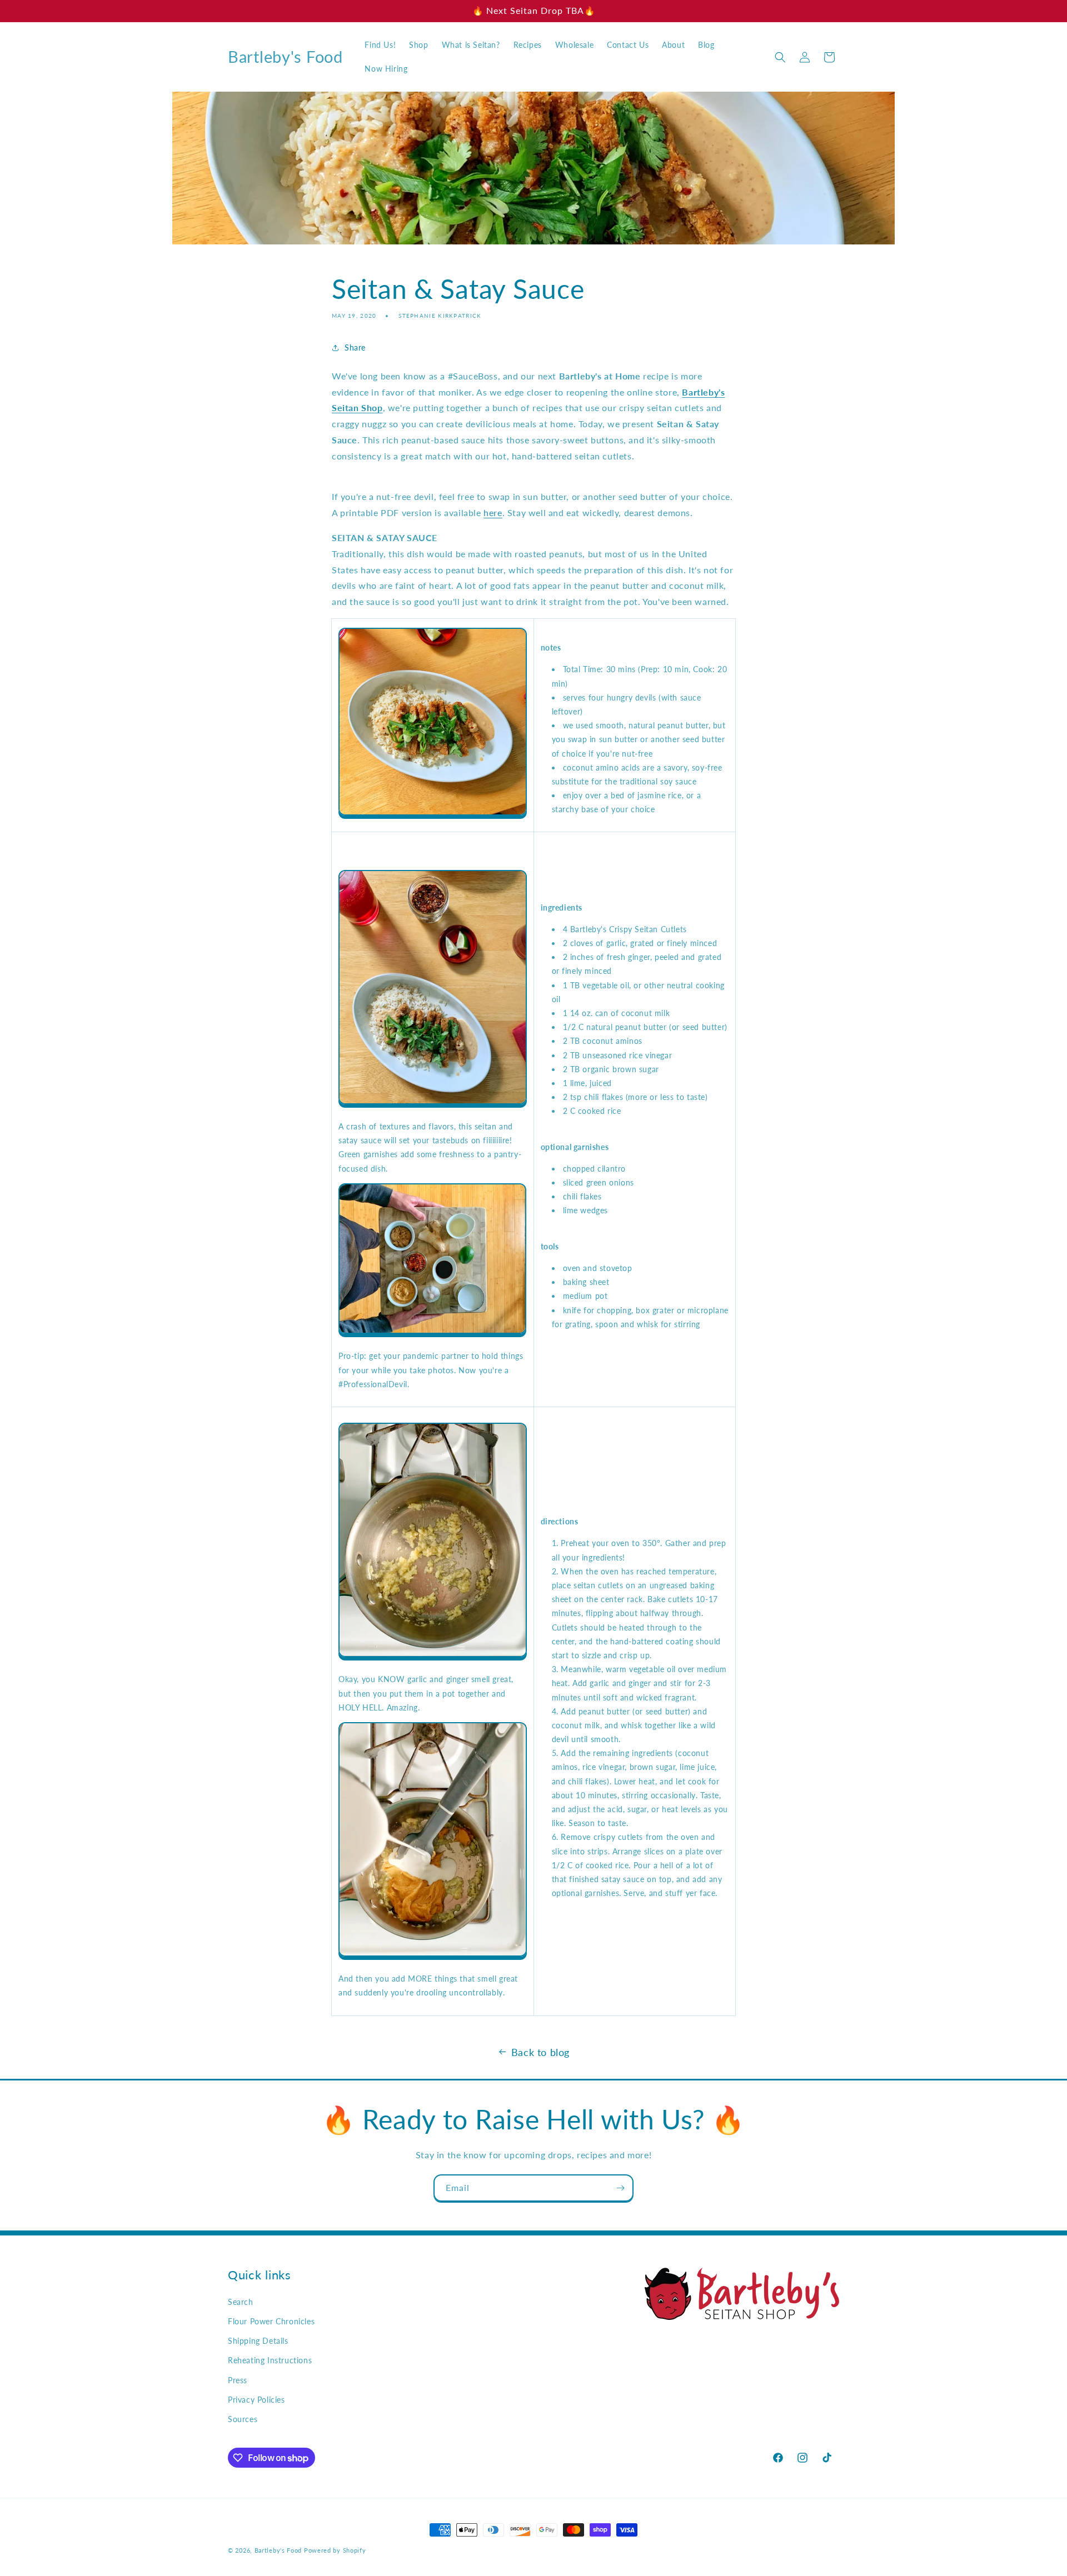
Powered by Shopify (335, 2550)
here (493, 512)
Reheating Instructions (270, 2360)
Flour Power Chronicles (271, 2321)
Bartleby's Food (278, 2550)
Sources (243, 2419)
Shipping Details (258, 2341)
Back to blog (540, 2052)
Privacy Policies (256, 2400)
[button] (780, 57)
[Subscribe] (620, 2188)
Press (238, 2380)
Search (241, 2302)
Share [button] (355, 347)
